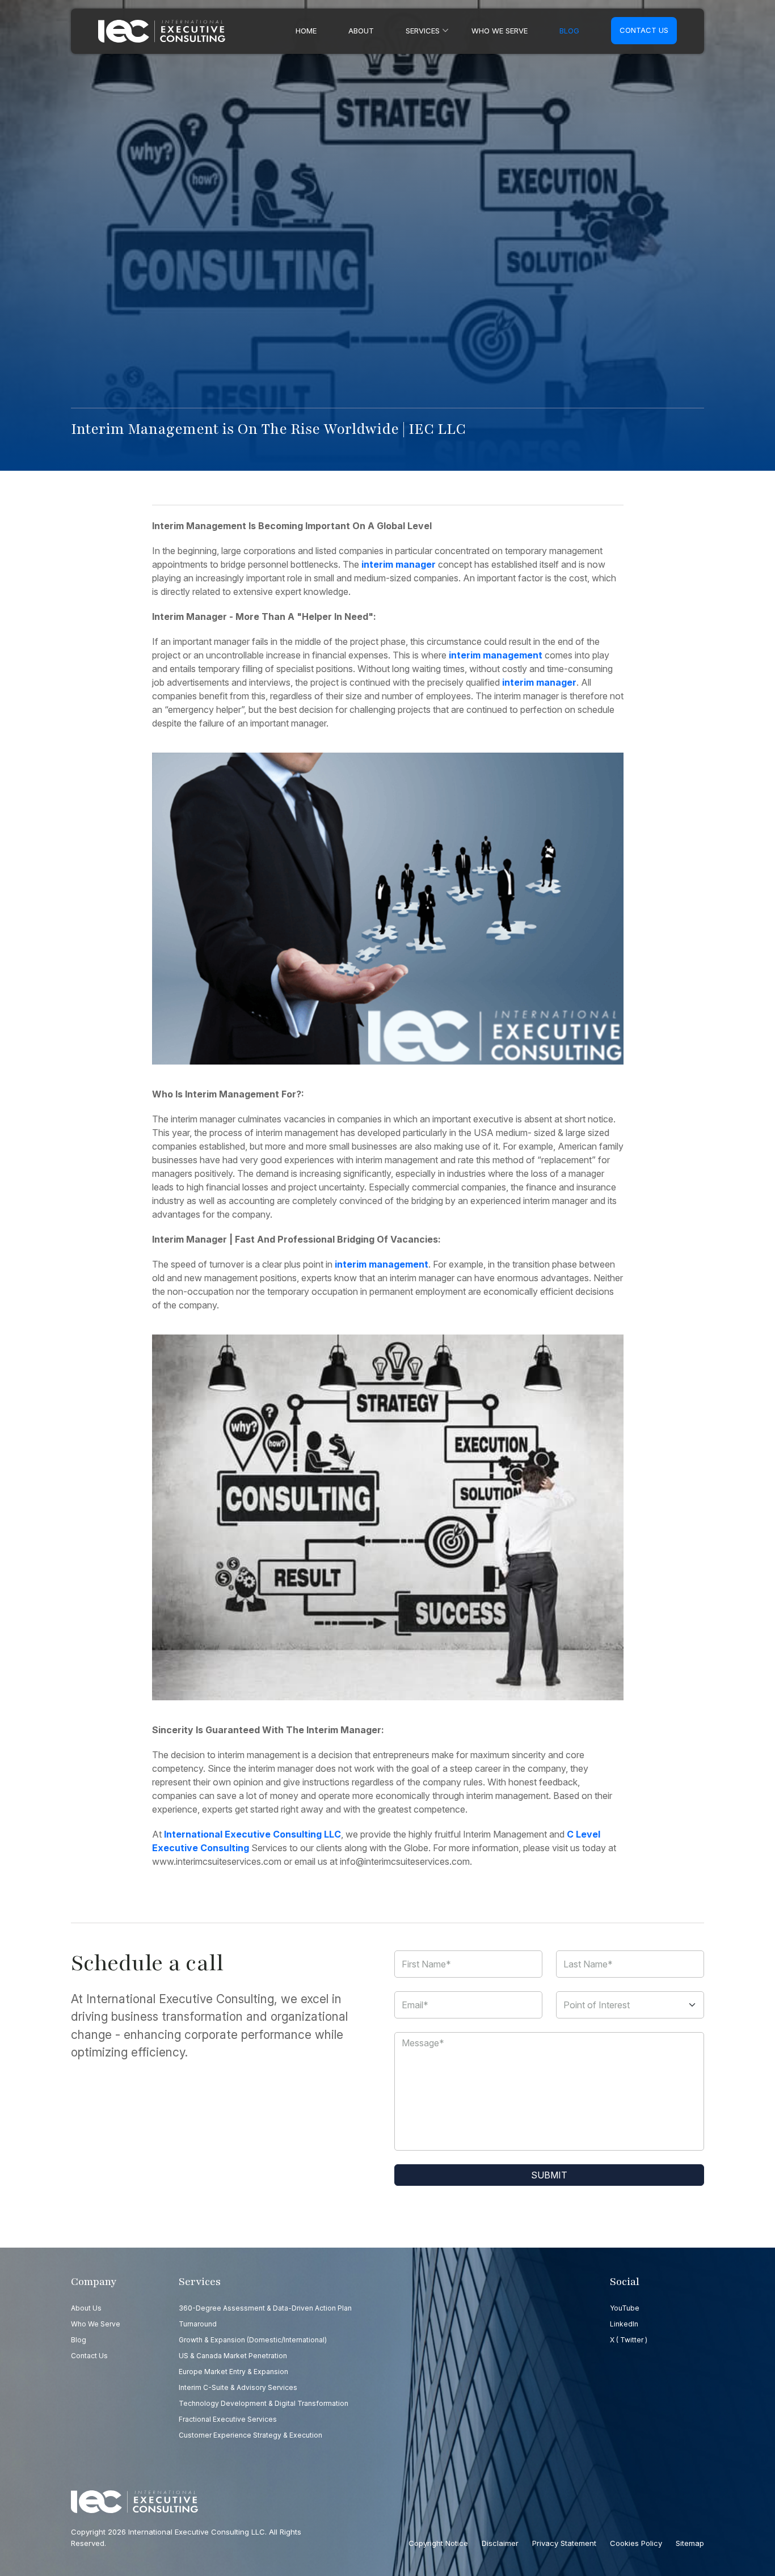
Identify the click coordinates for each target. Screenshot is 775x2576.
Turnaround (198, 2324)
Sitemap (690, 2543)
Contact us (644, 30)
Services (423, 31)
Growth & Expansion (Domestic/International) (253, 2340)
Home (306, 31)
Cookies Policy (636, 2543)
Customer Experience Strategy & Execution (250, 2435)
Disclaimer (500, 2543)
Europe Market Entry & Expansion (233, 2372)
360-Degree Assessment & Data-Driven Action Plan (265, 2308)
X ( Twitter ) (629, 2340)
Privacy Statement (564, 2543)
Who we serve (500, 31)
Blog (569, 31)
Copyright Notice (438, 2543)
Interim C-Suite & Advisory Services (238, 2387)
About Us (86, 2308)
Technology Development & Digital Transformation (264, 2403)
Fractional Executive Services (228, 2419)
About (361, 31)
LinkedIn (624, 2324)
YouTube (625, 2308)
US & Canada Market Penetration (233, 2356)
